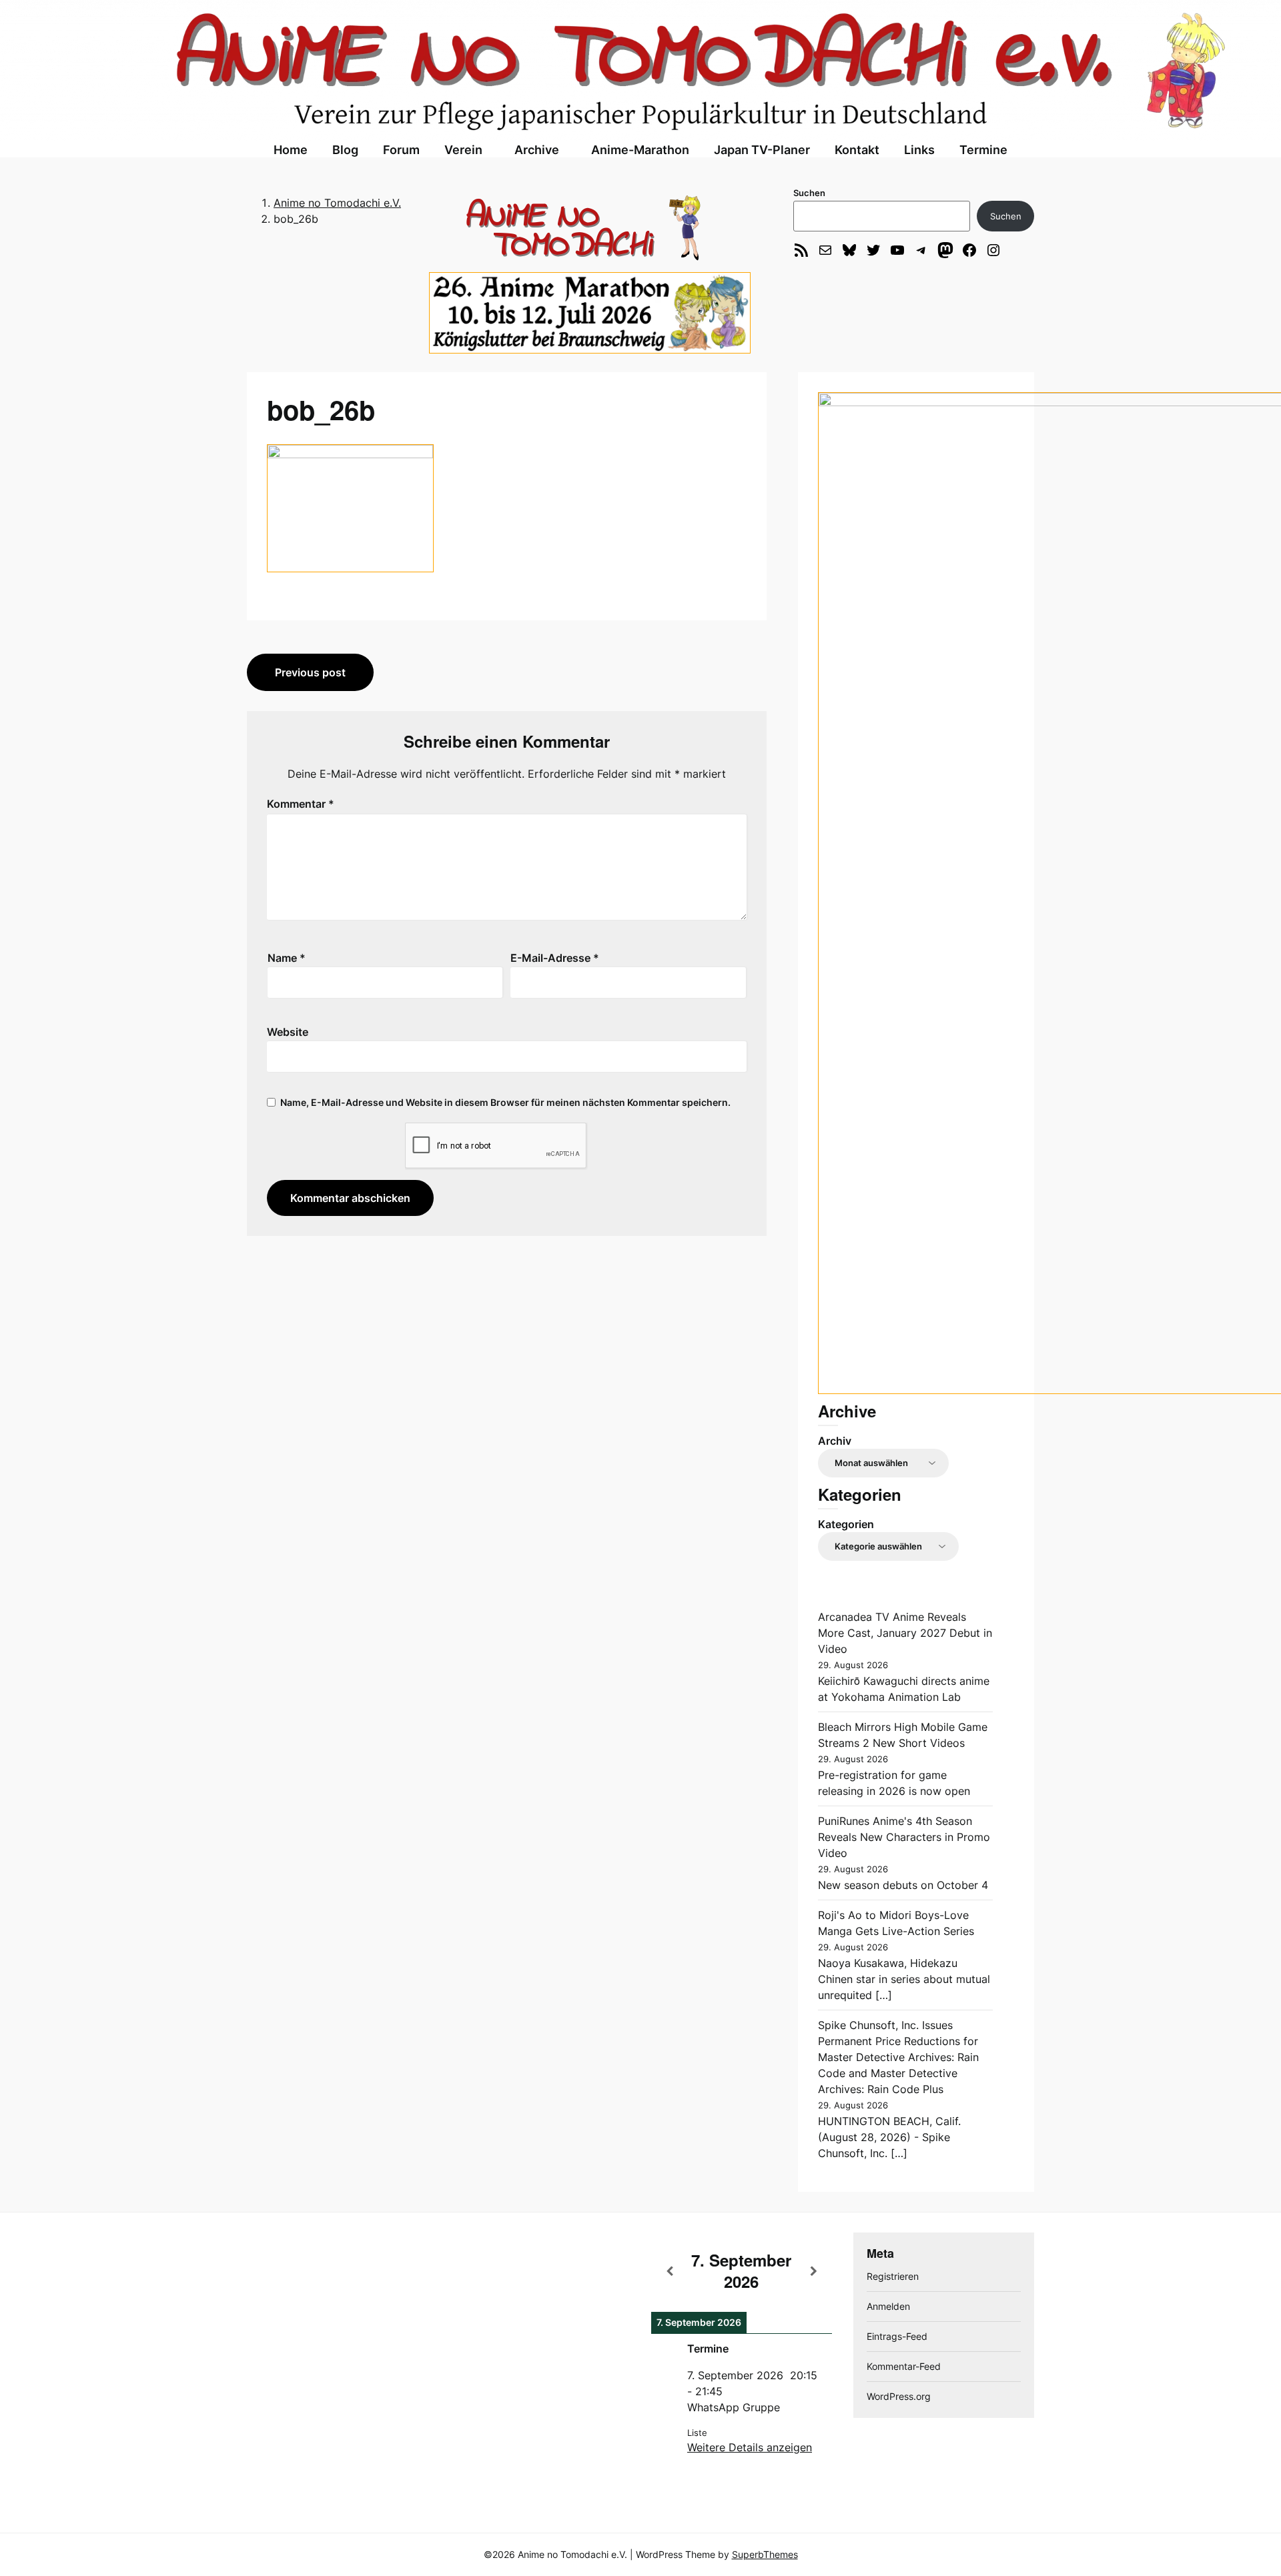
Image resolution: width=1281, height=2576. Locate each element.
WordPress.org (899, 2396)
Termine (983, 150)
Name (287, 958)
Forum (401, 150)
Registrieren (893, 2276)
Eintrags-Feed (897, 2336)
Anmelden (888, 2306)
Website (288, 1032)
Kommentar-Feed (904, 2366)
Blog (345, 150)
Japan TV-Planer (762, 150)
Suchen (809, 193)
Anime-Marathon (640, 150)
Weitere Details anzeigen (750, 2447)
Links (919, 150)
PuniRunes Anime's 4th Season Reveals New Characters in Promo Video (904, 1837)
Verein (463, 150)
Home (291, 150)
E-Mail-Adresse (555, 958)
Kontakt (857, 150)
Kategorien (846, 1524)
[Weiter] (814, 2271)
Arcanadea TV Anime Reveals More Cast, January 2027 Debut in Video (905, 1633)
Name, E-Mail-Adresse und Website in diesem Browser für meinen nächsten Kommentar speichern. (505, 1102)
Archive (537, 150)
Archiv (835, 1441)
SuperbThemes (765, 2554)
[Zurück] (669, 2271)
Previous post (310, 672)
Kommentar (301, 804)
